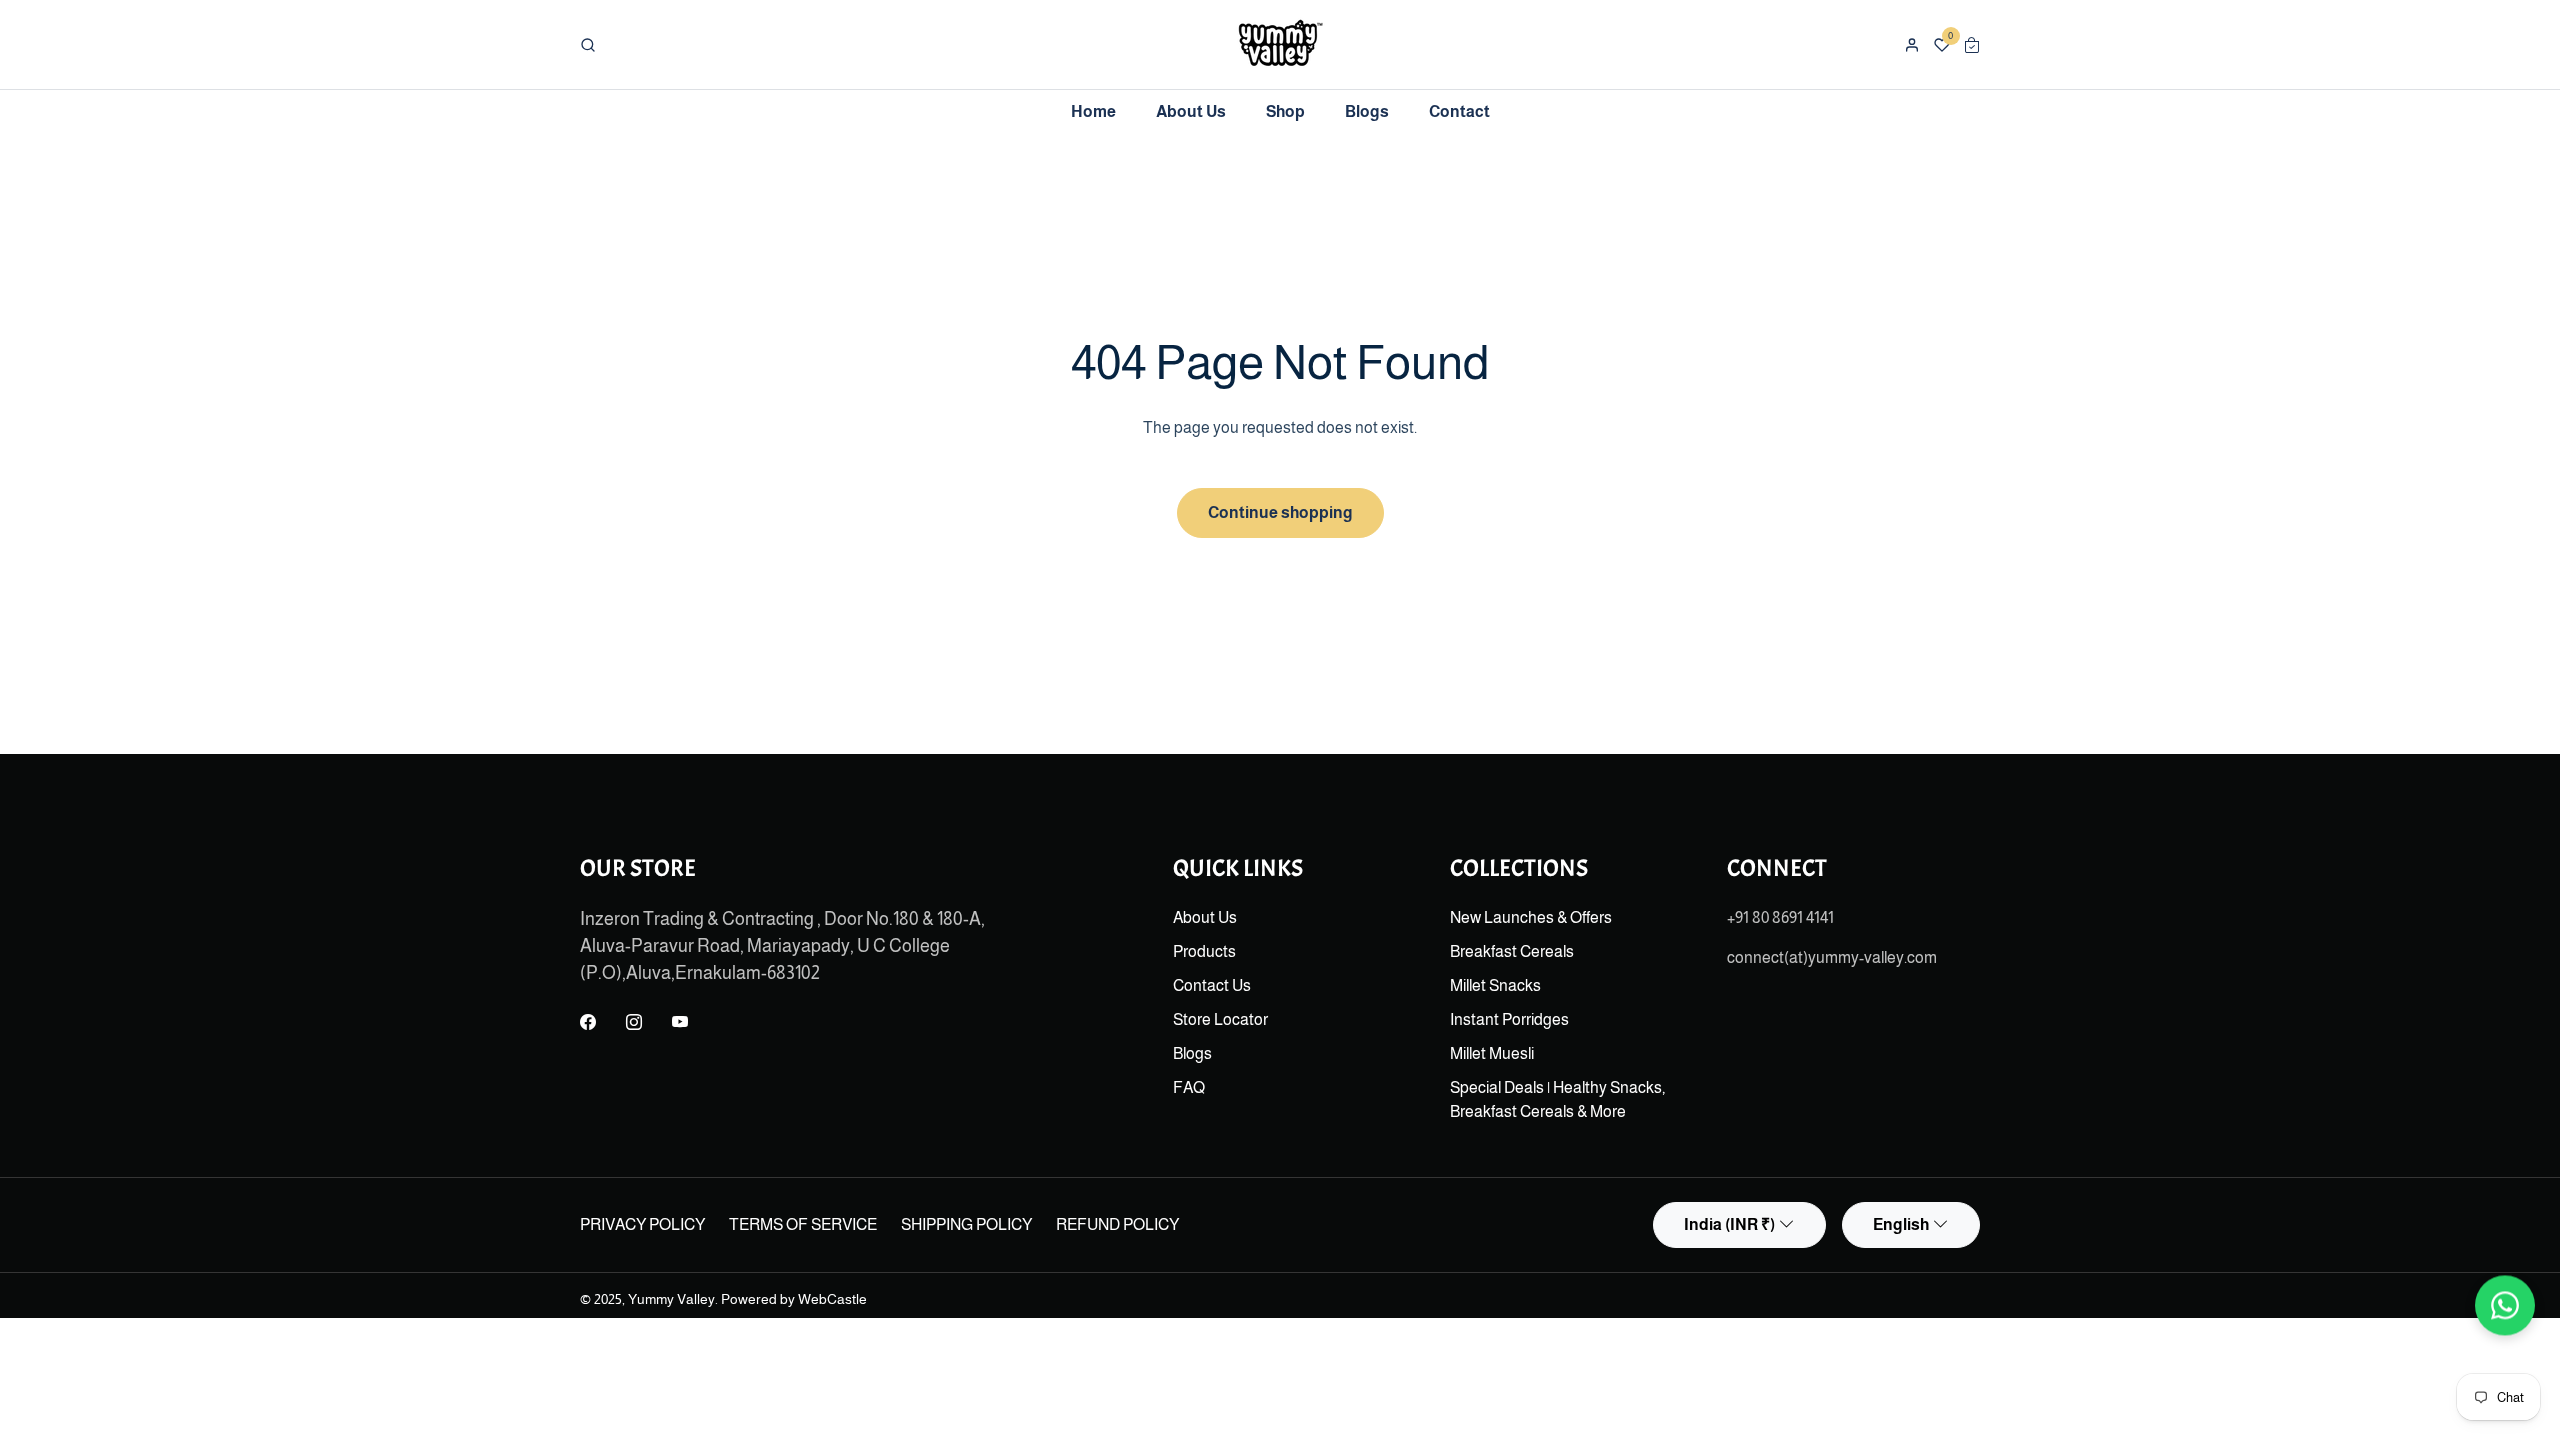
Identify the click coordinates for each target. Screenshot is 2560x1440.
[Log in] (1912, 45)
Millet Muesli (1492, 1053)
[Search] (588, 45)
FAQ (1189, 1087)
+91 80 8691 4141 (1780, 917)
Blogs (1192, 1053)
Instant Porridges (1509, 1019)
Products (1204, 951)
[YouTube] (680, 1023)
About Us (1205, 917)
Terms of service (803, 1224)
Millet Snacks (1495, 985)
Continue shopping (1280, 512)
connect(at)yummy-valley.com (1832, 957)
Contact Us (1212, 985)
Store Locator (1220, 1019)
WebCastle (832, 1299)
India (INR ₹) (1729, 1224)
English (1901, 1224)
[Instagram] (634, 1023)
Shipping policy (966, 1224)
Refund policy (1117, 1224)
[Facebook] (588, 1023)
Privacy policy (642, 1224)
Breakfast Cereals (1512, 951)
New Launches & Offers (1531, 917)
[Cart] (1972, 45)
